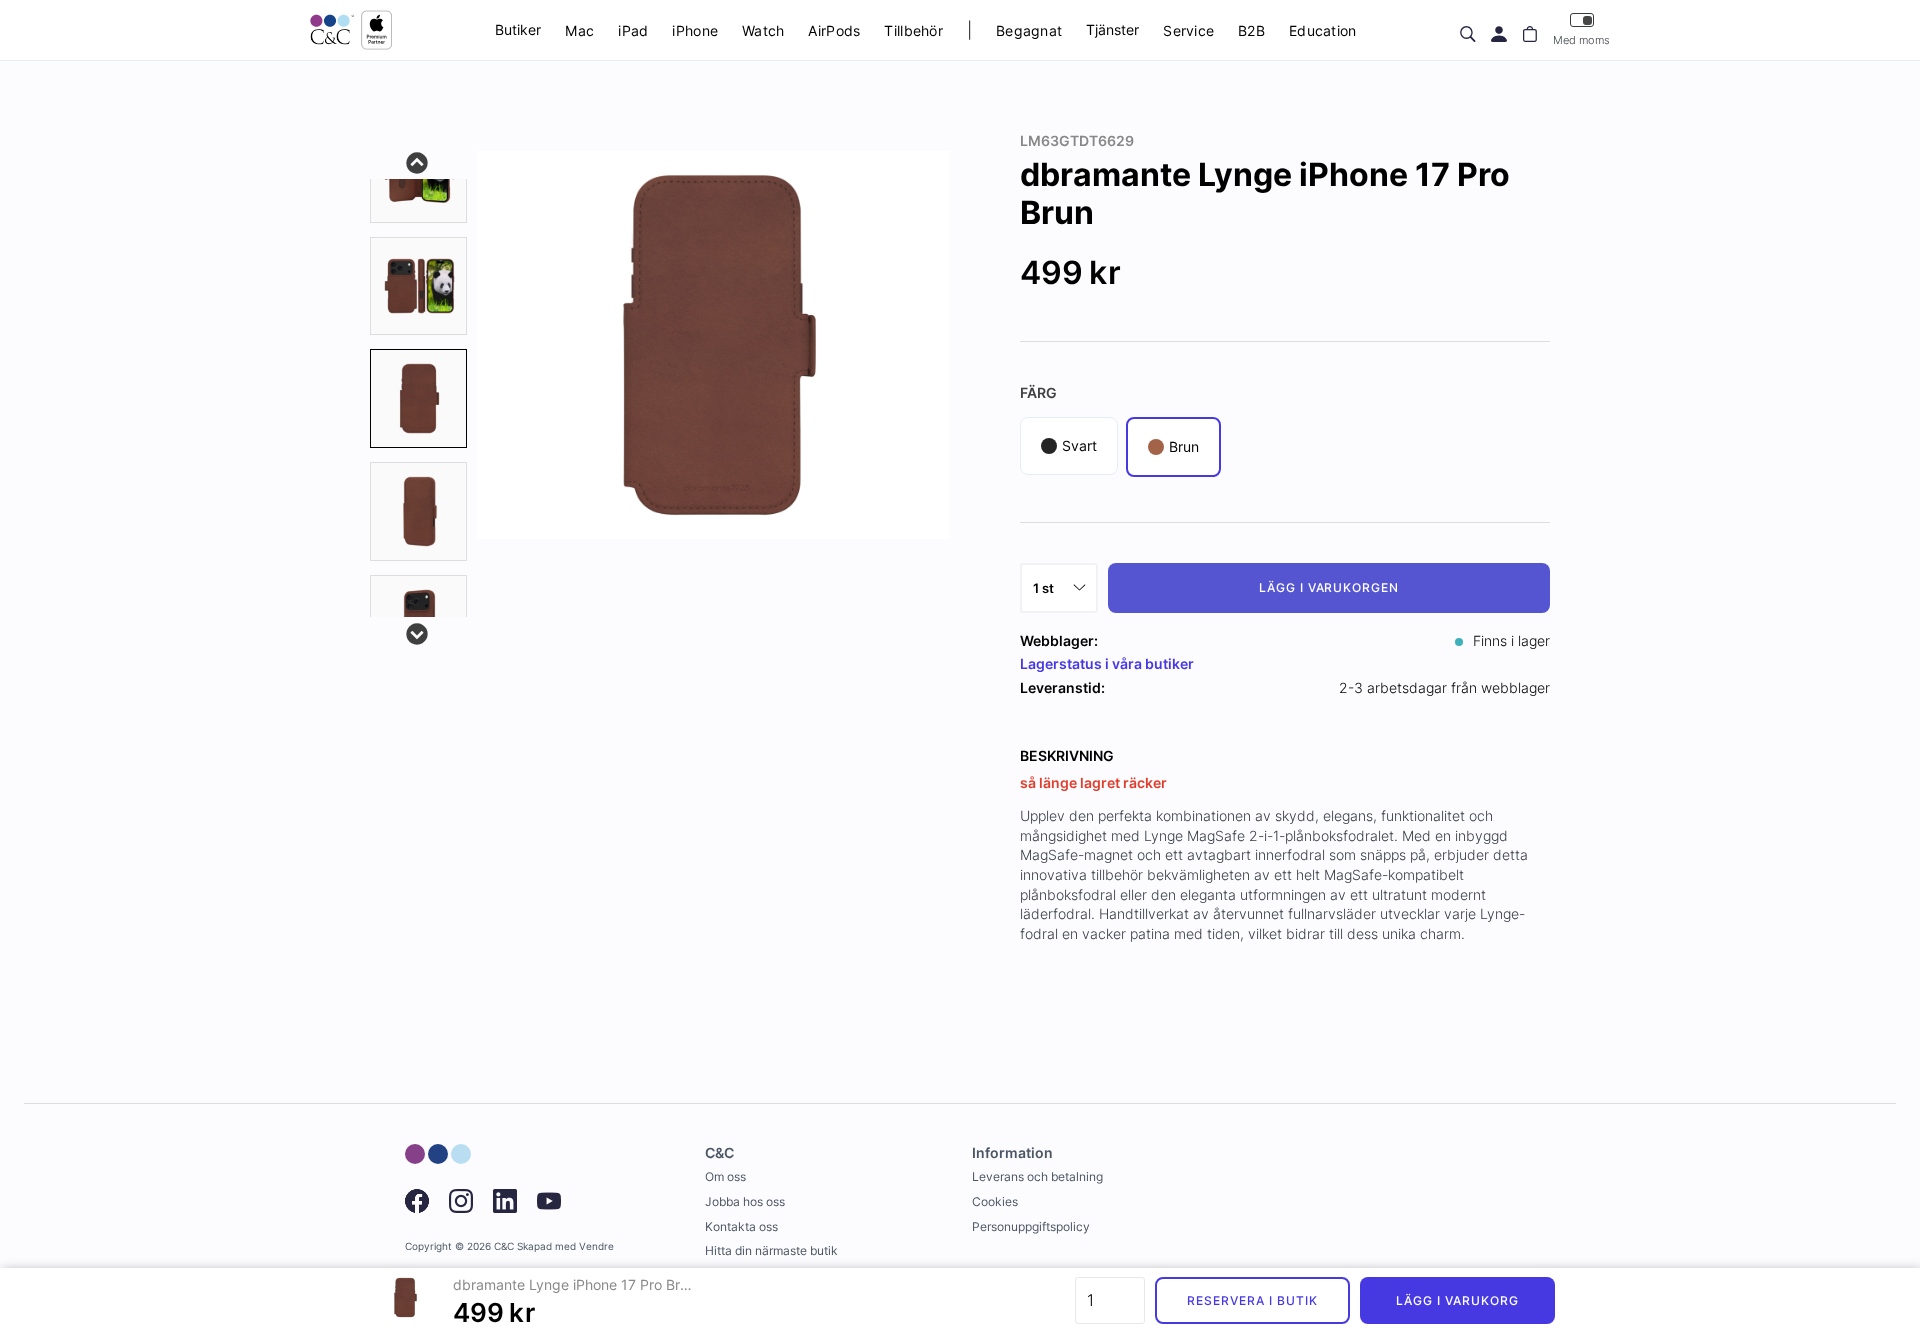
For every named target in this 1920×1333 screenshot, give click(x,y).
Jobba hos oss (745, 1201)
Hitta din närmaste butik (771, 1250)
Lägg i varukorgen (1329, 587)
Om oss (725, 1176)
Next (418, 632)
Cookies (995, 1201)
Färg (1038, 392)
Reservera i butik (1252, 1300)
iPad (633, 30)
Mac (579, 30)
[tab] (418, 286)
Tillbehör (913, 30)
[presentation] (418, 398)
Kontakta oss (741, 1226)
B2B (1251, 30)
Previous (418, 161)
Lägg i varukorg (1457, 1300)
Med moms (1581, 40)
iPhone (695, 30)
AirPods (834, 30)
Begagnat (1029, 30)
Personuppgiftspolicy (1031, 1226)
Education (1323, 30)
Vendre (596, 1246)
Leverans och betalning (1037, 1176)
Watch (763, 30)
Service (1188, 30)
